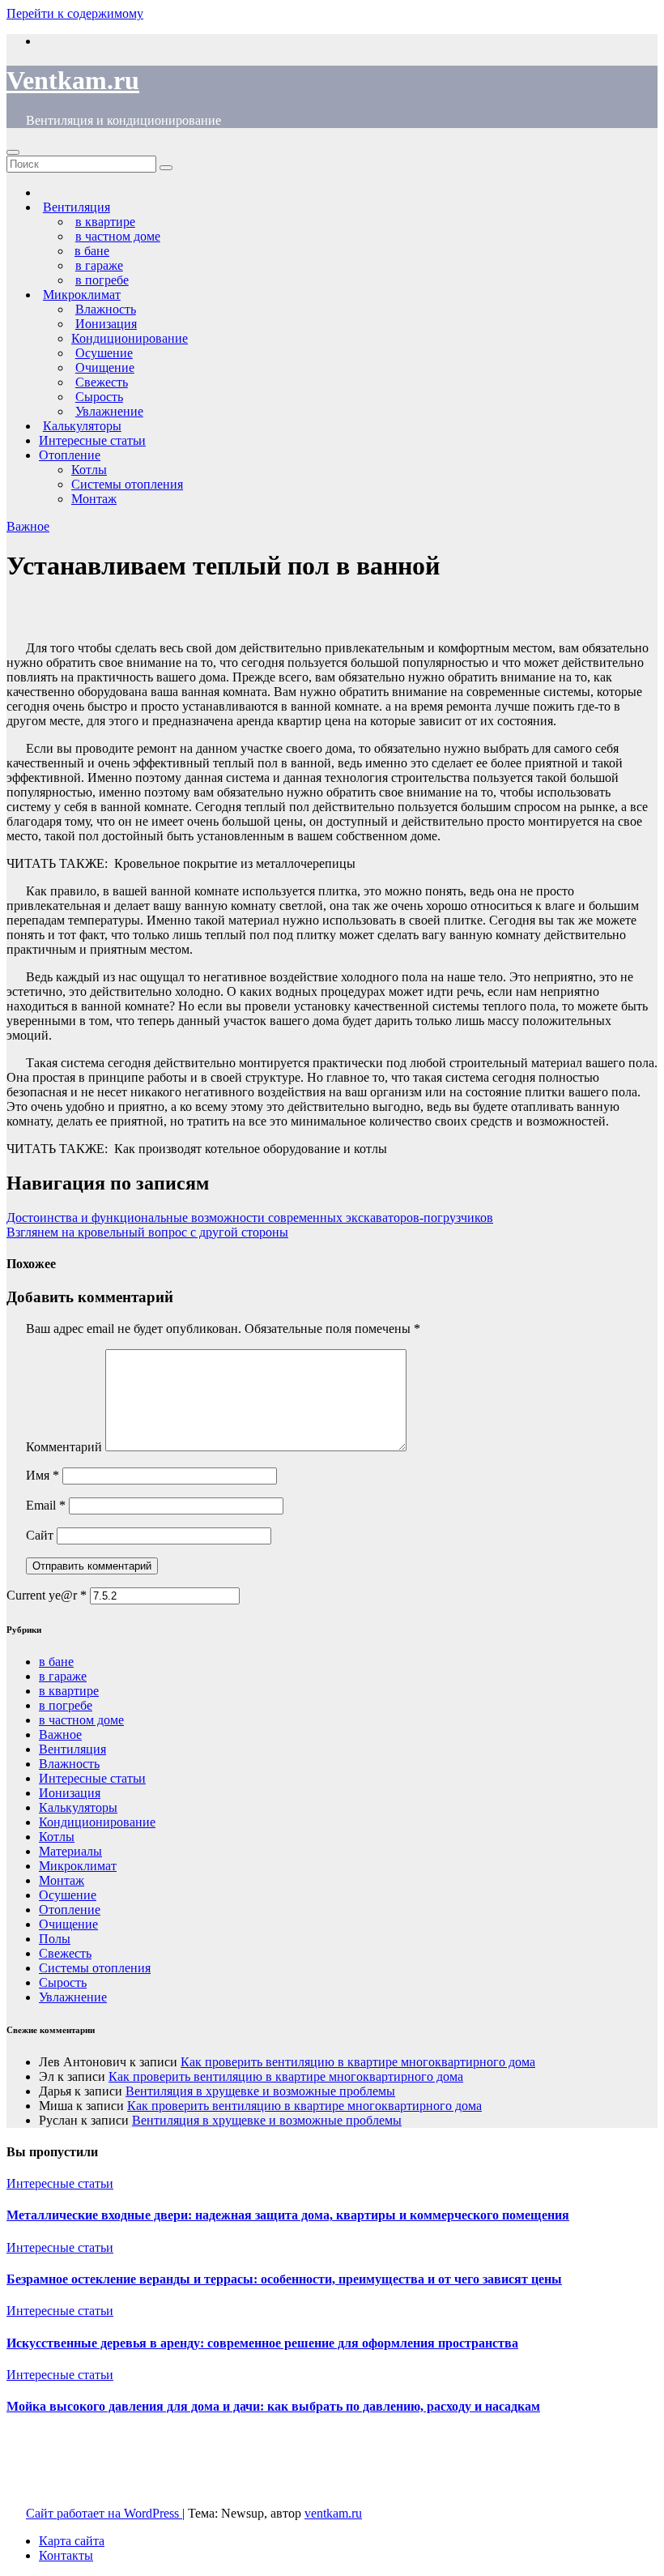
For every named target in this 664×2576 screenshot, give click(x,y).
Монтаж (94, 499)
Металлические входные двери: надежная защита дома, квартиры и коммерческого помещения (288, 2215)
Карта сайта (72, 2541)
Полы (55, 1939)
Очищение (68, 1924)
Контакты (66, 2555)
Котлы (89, 470)
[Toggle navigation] (13, 152)
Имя (43, 1475)
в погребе (66, 1705)
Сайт (40, 1535)
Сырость (63, 1982)
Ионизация (70, 1793)
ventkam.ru (333, 2513)
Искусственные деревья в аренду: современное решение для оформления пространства (262, 2343)
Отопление (70, 455)
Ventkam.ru (73, 80)
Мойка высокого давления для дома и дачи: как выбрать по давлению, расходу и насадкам (273, 2406)
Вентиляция (72, 1749)
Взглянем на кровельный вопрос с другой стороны (147, 1232)
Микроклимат (78, 1866)
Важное (28, 526)
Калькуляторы (78, 1807)
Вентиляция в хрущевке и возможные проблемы (260, 2091)
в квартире (69, 1691)
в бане (56, 1662)
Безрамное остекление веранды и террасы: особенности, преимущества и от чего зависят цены (284, 2279)
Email (46, 1505)
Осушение (68, 1895)
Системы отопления (127, 484)
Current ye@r (47, 1595)
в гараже (63, 1676)
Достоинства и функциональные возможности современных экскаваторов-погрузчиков (250, 1218)
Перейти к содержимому (75, 13)
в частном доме (81, 1720)
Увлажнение (73, 1997)
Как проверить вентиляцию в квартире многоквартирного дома (358, 2062)
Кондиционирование (130, 338)
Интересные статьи (92, 440)
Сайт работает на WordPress (104, 2513)
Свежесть (65, 1953)
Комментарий (64, 1447)
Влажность (69, 1764)
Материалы (70, 1851)
